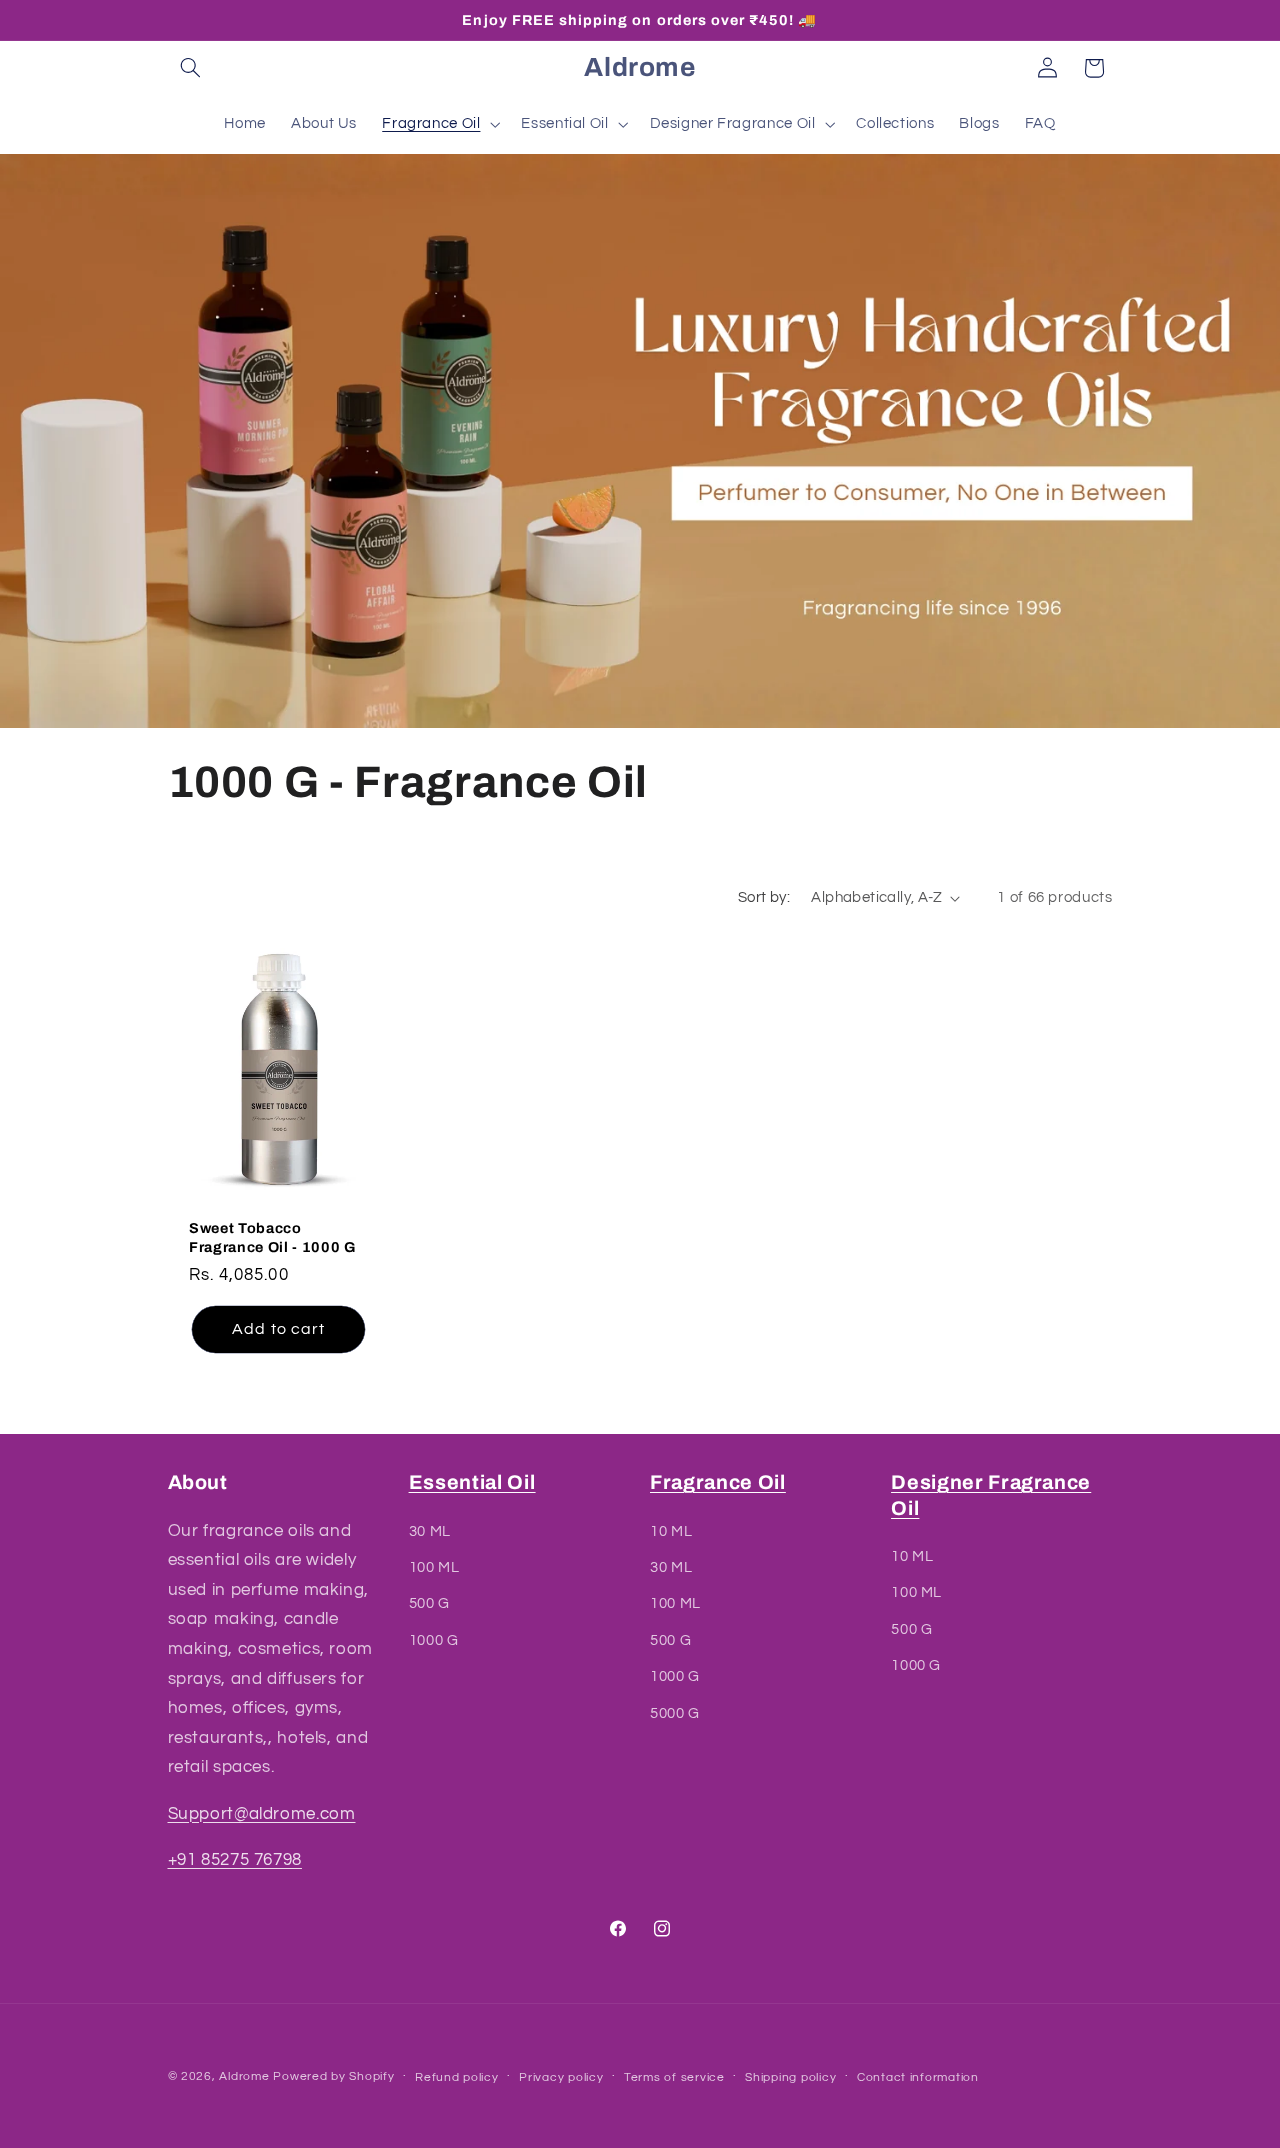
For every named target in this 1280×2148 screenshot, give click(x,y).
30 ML (430, 1531)
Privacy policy (561, 2077)
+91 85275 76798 (235, 1860)
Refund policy (457, 2077)
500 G (429, 1604)
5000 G (675, 1713)
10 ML (671, 1531)
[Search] (191, 68)
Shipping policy (790, 2077)
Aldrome (244, 2076)
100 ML (434, 1567)
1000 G (434, 1640)
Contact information (918, 2077)
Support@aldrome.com (262, 1814)
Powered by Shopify (333, 2076)
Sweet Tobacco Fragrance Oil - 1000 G (272, 1237)
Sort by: (764, 897)
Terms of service (674, 2077)
